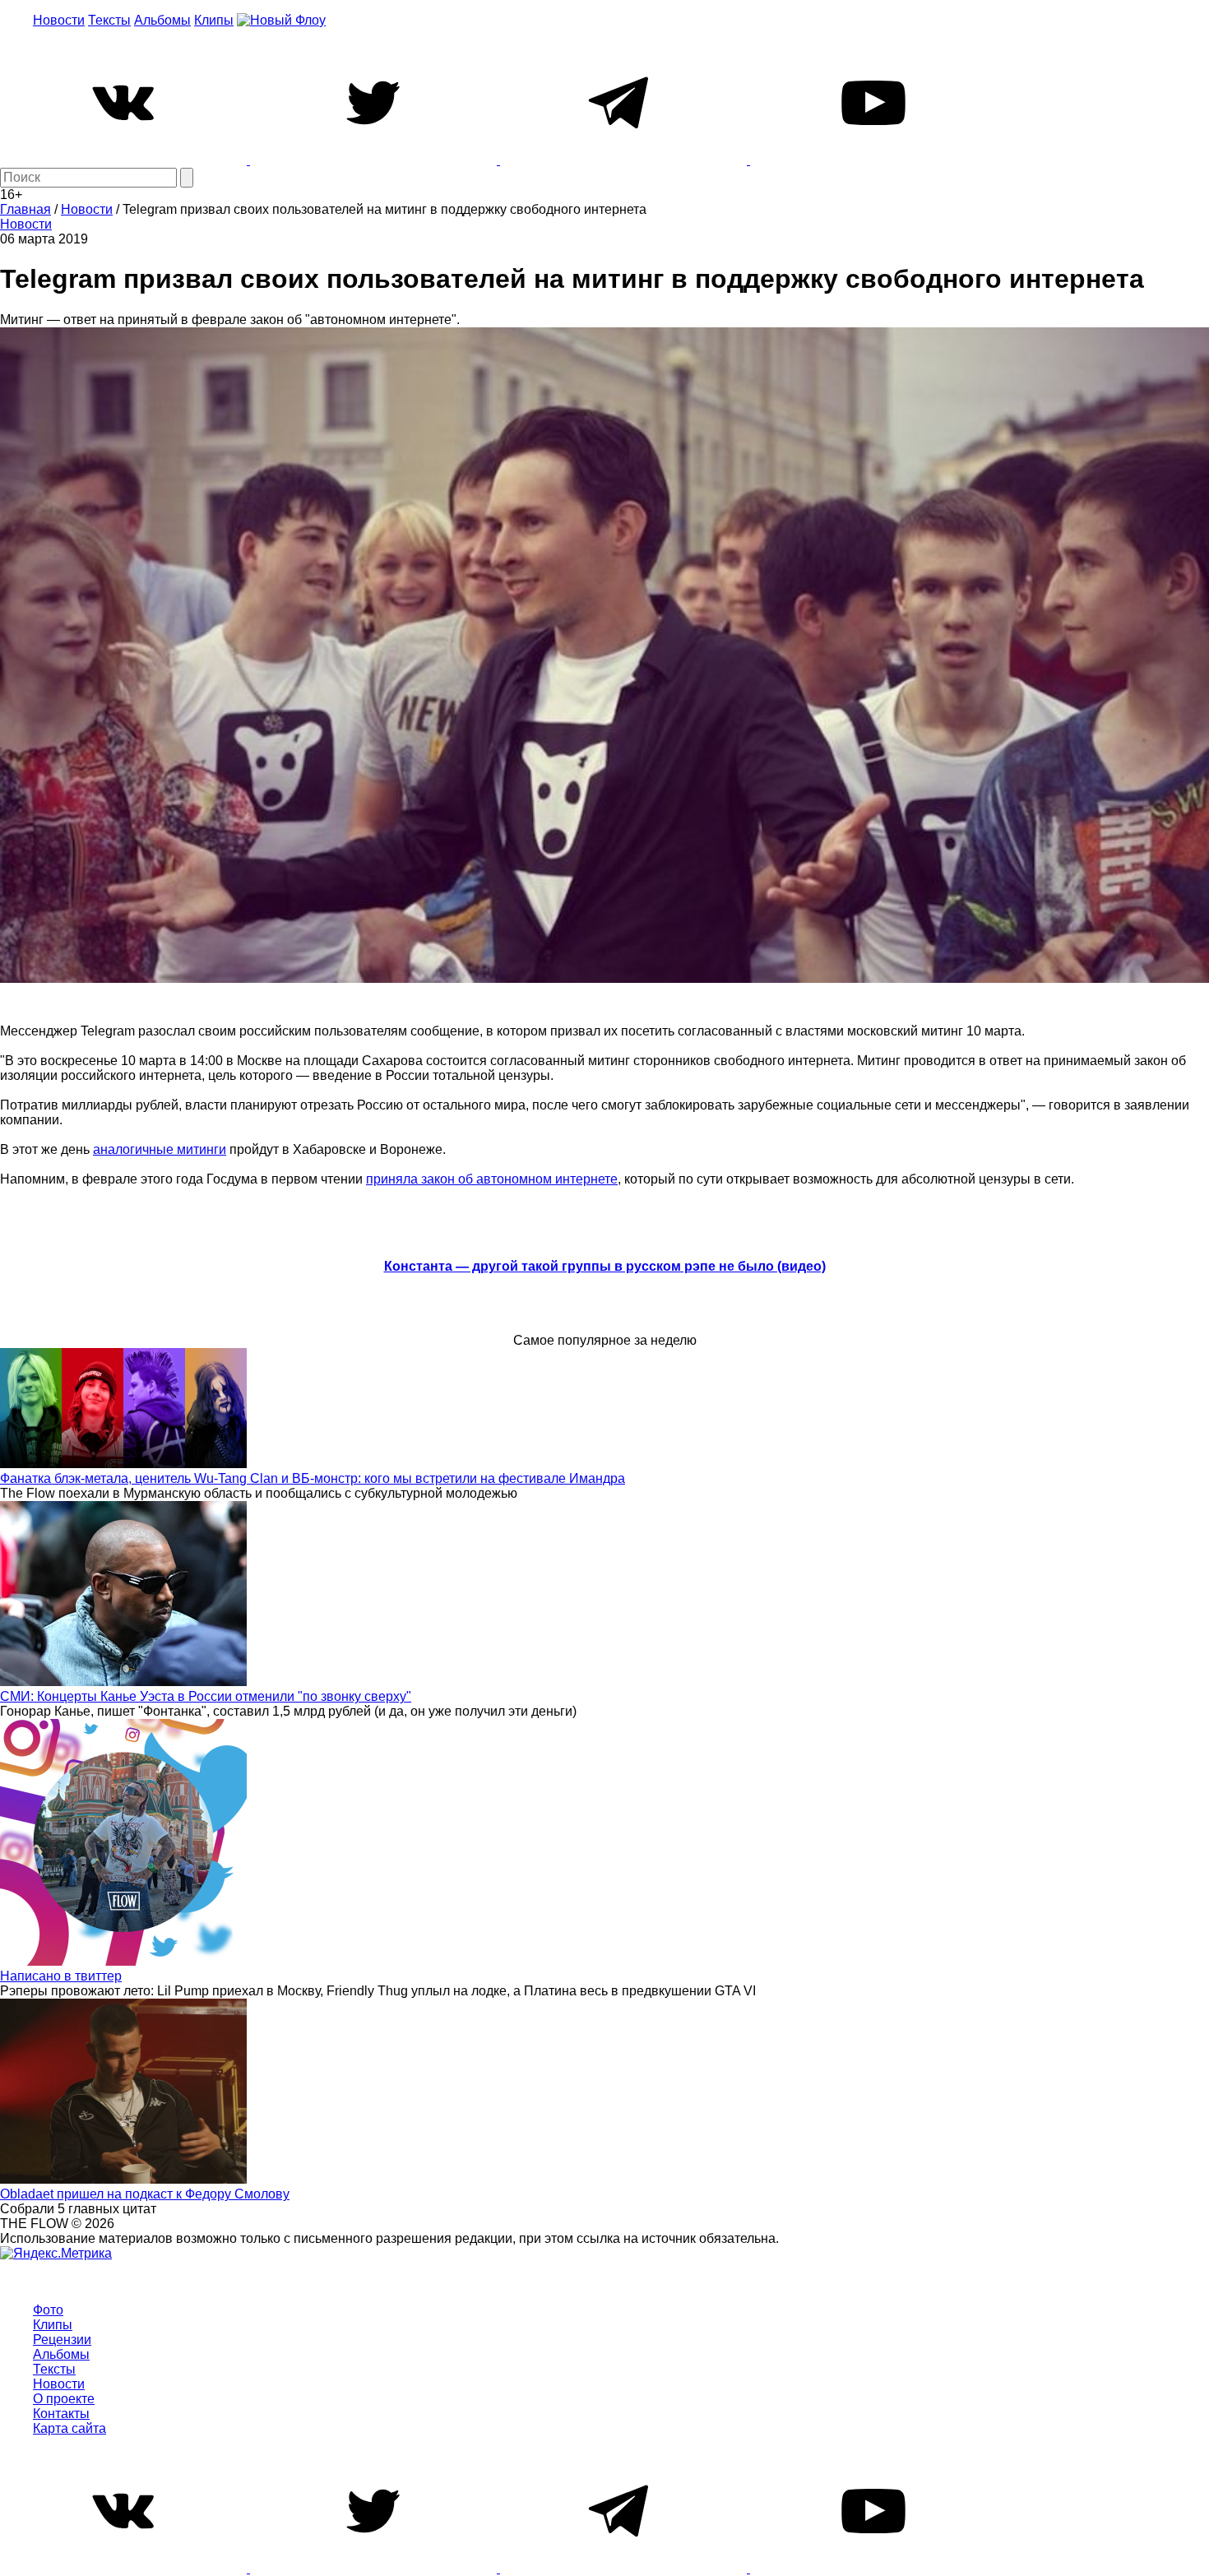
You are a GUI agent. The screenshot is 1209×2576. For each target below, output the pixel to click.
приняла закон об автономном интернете (492, 1179)
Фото (48, 2310)
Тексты (109, 20)
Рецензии (62, 2340)
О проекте (64, 2399)
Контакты (61, 2414)
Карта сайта (69, 2428)
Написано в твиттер (61, 1976)
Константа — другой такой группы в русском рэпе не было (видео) (605, 1266)
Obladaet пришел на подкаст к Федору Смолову (145, 2194)
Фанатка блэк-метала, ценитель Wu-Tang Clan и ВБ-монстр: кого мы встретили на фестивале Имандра (313, 1478)
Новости (59, 20)
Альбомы (162, 20)
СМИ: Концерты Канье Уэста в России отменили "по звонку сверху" (206, 1696)
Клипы (214, 20)
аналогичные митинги (160, 1149)
